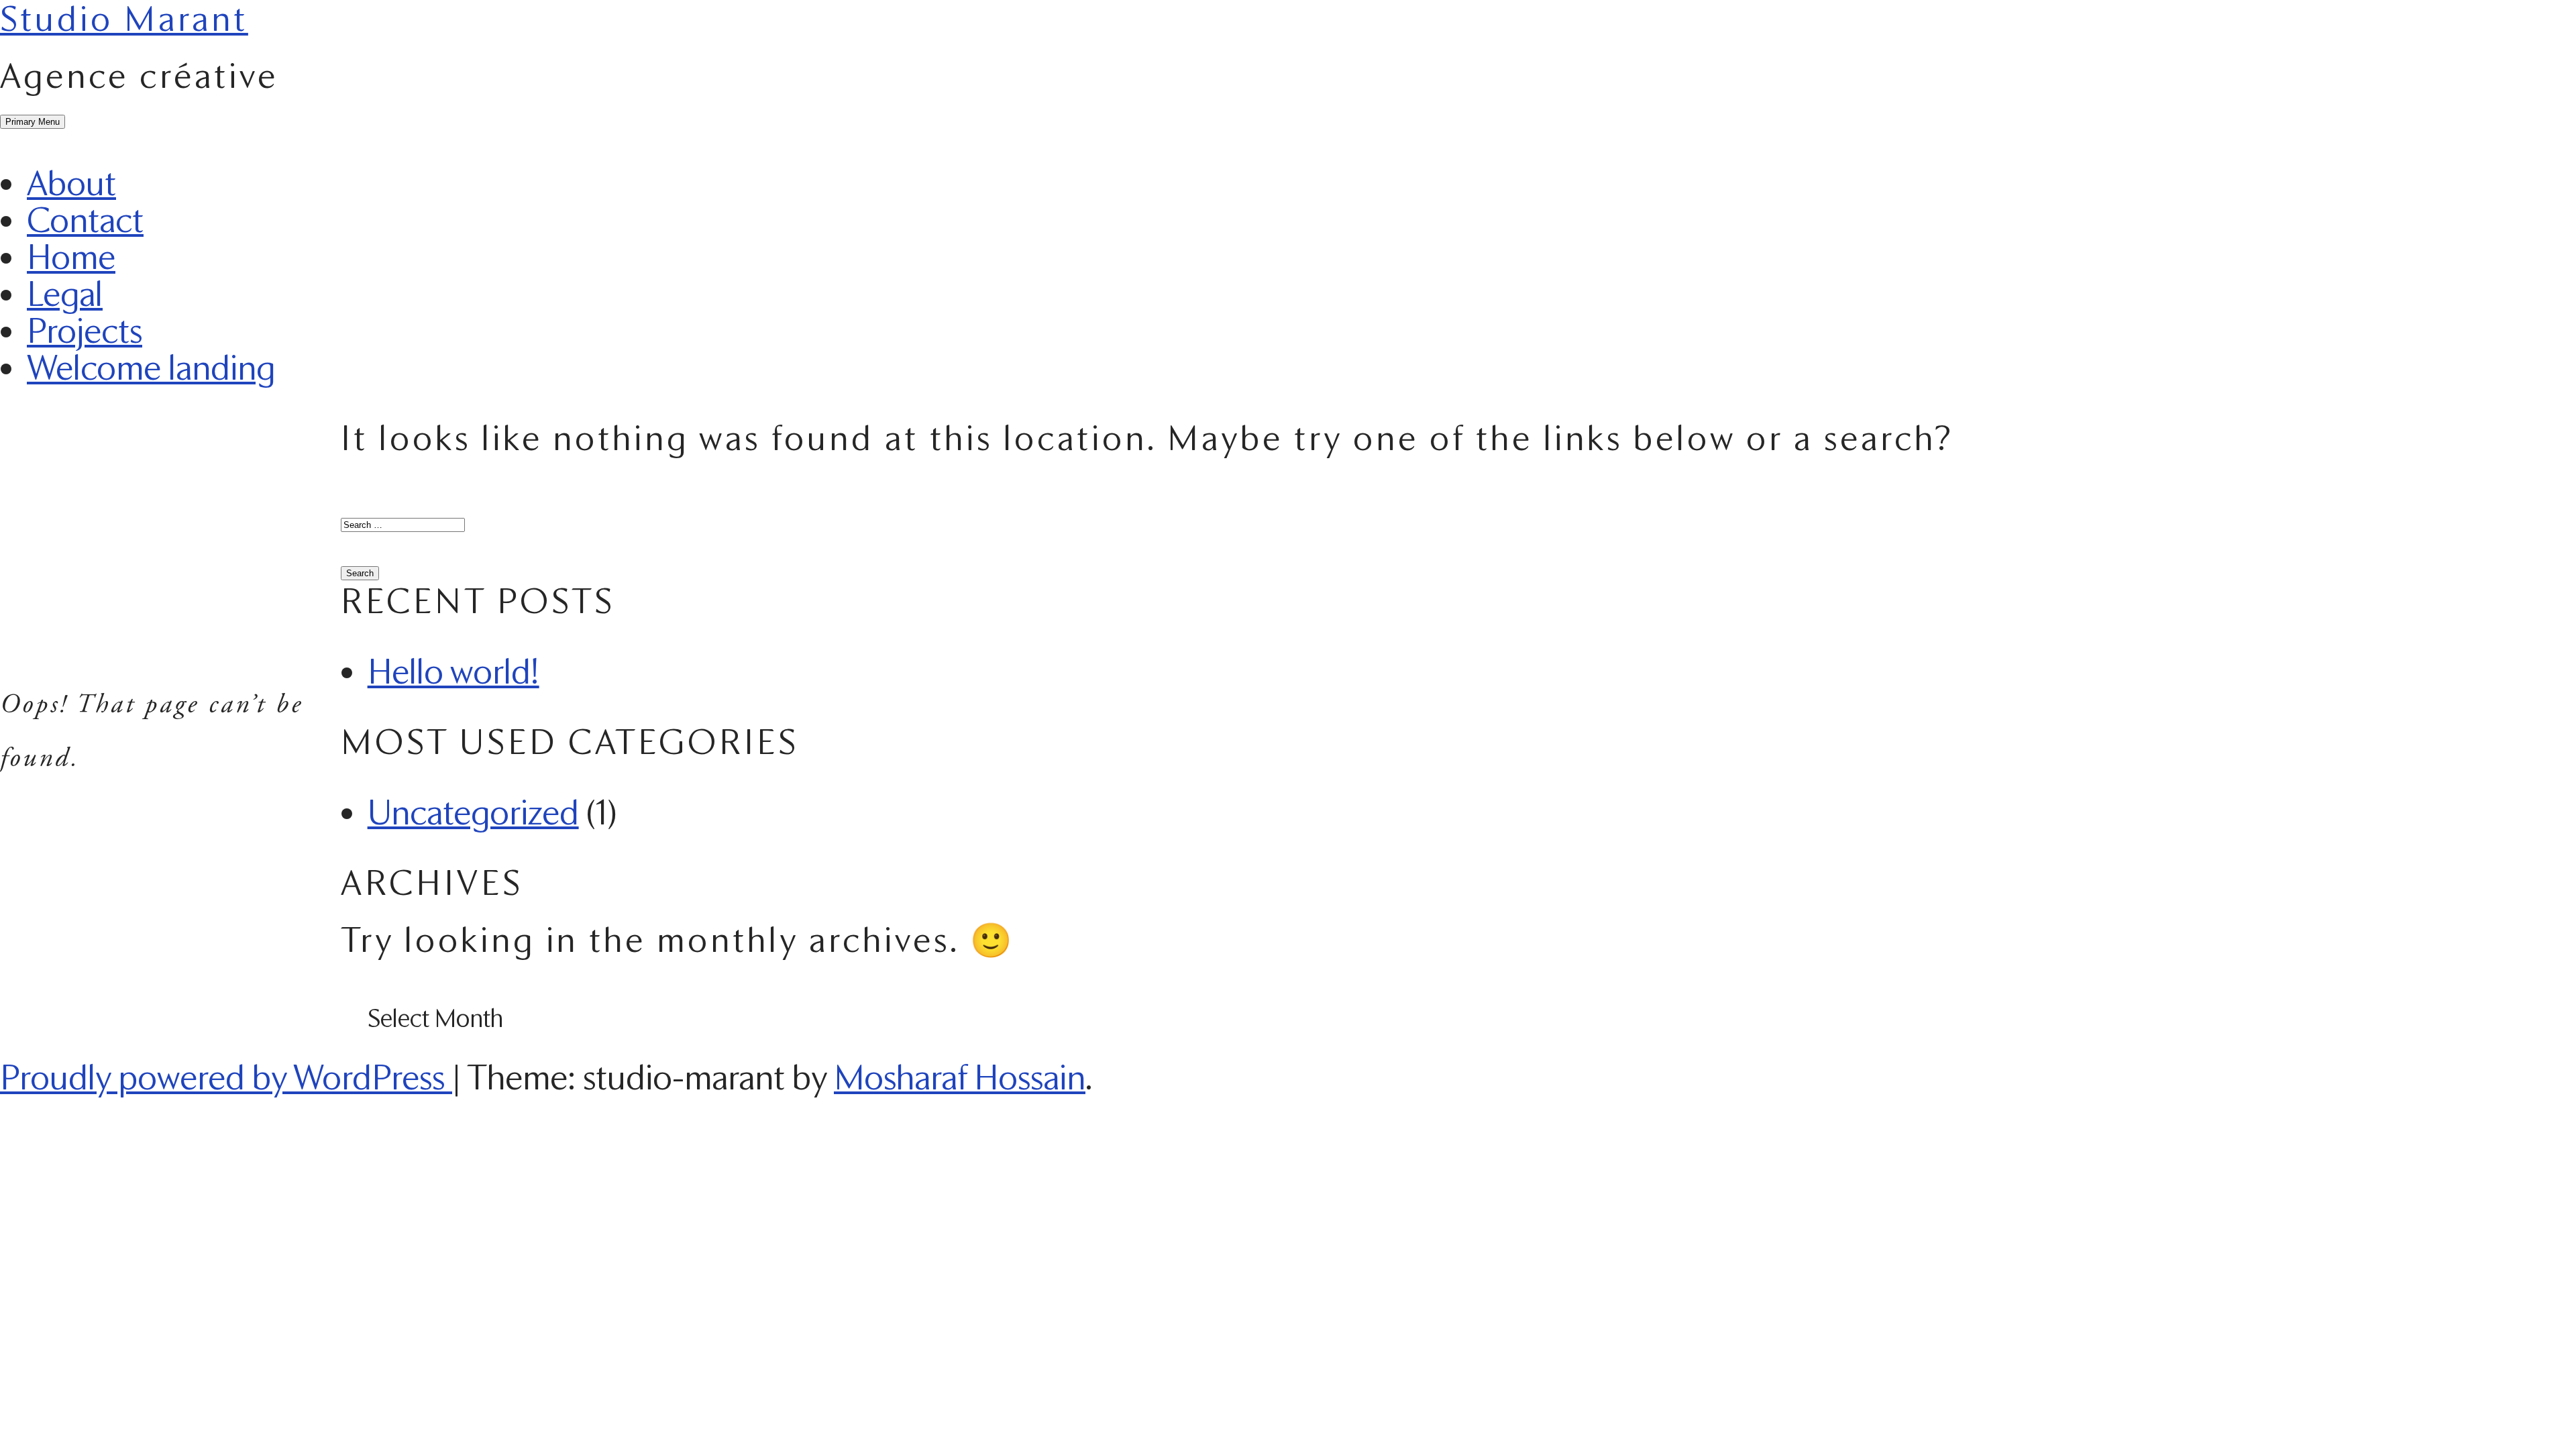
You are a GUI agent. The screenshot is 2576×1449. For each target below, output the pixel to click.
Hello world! (453, 671)
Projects (85, 330)
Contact (85, 219)
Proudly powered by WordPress (226, 1077)
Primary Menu (33, 122)
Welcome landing (151, 367)
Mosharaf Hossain (960, 1077)
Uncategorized (473, 812)
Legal (65, 293)
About (71, 182)
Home (71, 256)
